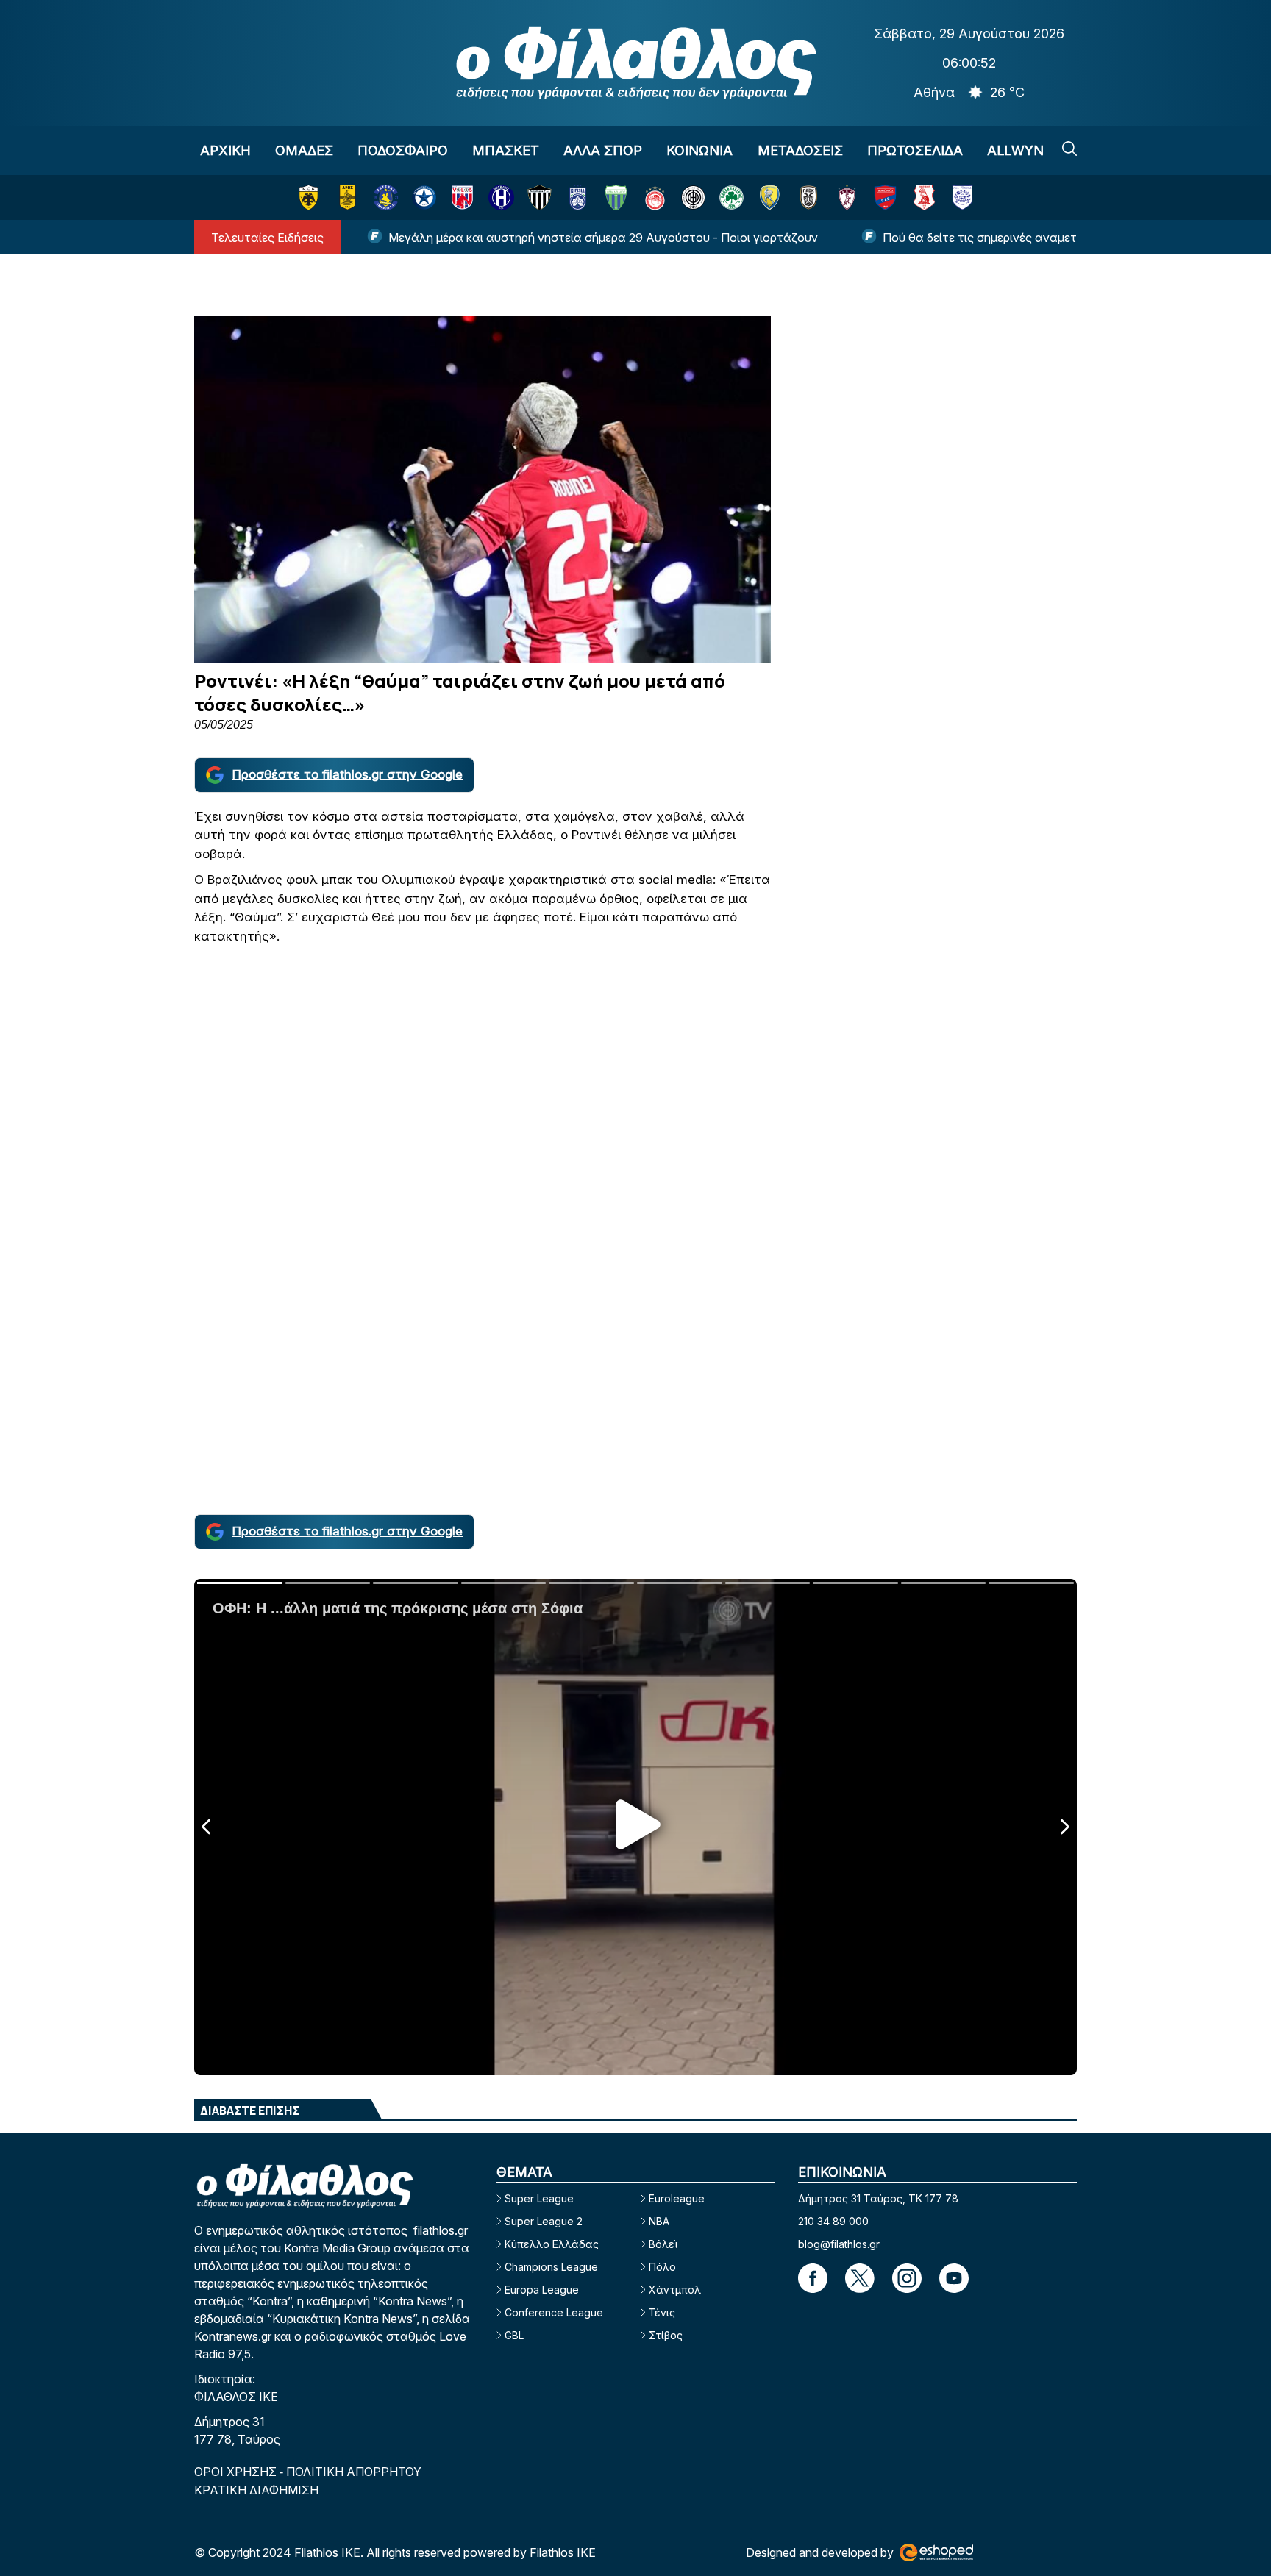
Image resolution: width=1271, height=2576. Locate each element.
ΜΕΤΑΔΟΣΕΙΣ (800, 150)
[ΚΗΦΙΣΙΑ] (578, 197)
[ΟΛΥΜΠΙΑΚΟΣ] (655, 197)
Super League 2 (544, 2221)
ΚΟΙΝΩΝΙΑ (699, 150)
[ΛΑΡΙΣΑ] (847, 197)
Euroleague (677, 2198)
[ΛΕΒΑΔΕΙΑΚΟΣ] (616, 197)
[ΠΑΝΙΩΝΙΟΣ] (885, 197)
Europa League (542, 2290)
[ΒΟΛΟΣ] (462, 197)
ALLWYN (1015, 150)
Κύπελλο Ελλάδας (552, 2244)
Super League (539, 2198)
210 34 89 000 (833, 2221)
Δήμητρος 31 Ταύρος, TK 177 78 (878, 2198)
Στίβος (666, 2335)
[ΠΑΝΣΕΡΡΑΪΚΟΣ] (924, 197)
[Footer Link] (813, 2278)
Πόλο (662, 2267)
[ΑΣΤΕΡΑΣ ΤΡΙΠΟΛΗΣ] (386, 197)
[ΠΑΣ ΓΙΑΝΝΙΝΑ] (962, 197)
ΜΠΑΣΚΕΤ (506, 150)
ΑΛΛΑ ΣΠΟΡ (603, 150)
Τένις (662, 2312)
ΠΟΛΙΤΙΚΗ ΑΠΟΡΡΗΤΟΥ (354, 2472)
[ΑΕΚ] (309, 197)
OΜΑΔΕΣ (304, 150)
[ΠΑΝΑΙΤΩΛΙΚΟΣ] (770, 197)
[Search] (1069, 149)
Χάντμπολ (675, 2290)
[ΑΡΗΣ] (348, 197)
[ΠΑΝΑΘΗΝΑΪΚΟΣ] (731, 197)
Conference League (554, 2312)
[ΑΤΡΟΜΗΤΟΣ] (424, 197)
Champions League (551, 2267)
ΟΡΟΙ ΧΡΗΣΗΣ (237, 2472)
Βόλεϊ (663, 2244)
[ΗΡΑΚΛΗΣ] (501, 197)
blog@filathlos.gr (839, 2244)
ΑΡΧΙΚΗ (225, 150)
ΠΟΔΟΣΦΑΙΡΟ (403, 150)
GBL (514, 2335)
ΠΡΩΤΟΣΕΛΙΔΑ (915, 150)
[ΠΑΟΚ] (809, 197)
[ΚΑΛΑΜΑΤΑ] (540, 197)
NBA (659, 2221)
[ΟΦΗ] (693, 197)
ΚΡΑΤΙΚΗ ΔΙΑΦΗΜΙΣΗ (256, 2490)
